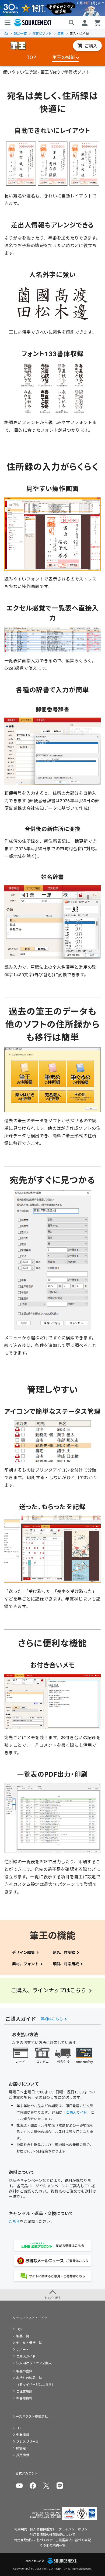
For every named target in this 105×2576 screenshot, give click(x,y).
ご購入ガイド (76, 2112)
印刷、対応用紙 (66, 1964)
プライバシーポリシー (75, 2529)
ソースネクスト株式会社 (30, 2416)
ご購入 (91, 46)
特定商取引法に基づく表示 (33, 2540)
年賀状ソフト (42, 33)
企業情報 (23, 2435)
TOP (6, 33)
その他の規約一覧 (52, 2545)
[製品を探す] (72, 23)
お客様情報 (24, 2398)
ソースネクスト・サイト (30, 2317)
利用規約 (21, 2529)
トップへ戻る (52, 2297)
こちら (14, 2221)
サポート (23, 2349)
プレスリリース (27, 2441)
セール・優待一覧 (29, 2343)
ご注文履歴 (24, 2391)
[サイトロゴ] (18, 46)
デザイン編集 (23, 1952)
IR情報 (21, 2448)
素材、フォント (25, 1964)
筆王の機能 (64, 57)
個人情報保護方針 (43, 2529)
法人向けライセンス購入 (34, 2363)
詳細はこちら (52, 2019)
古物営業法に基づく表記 (73, 2540)
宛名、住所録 (64, 1952)
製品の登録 (24, 2371)
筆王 (61, 33)
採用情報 (23, 2455)
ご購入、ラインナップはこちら (48, 1990)
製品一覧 (20, 33)
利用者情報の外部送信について (52, 2534)
